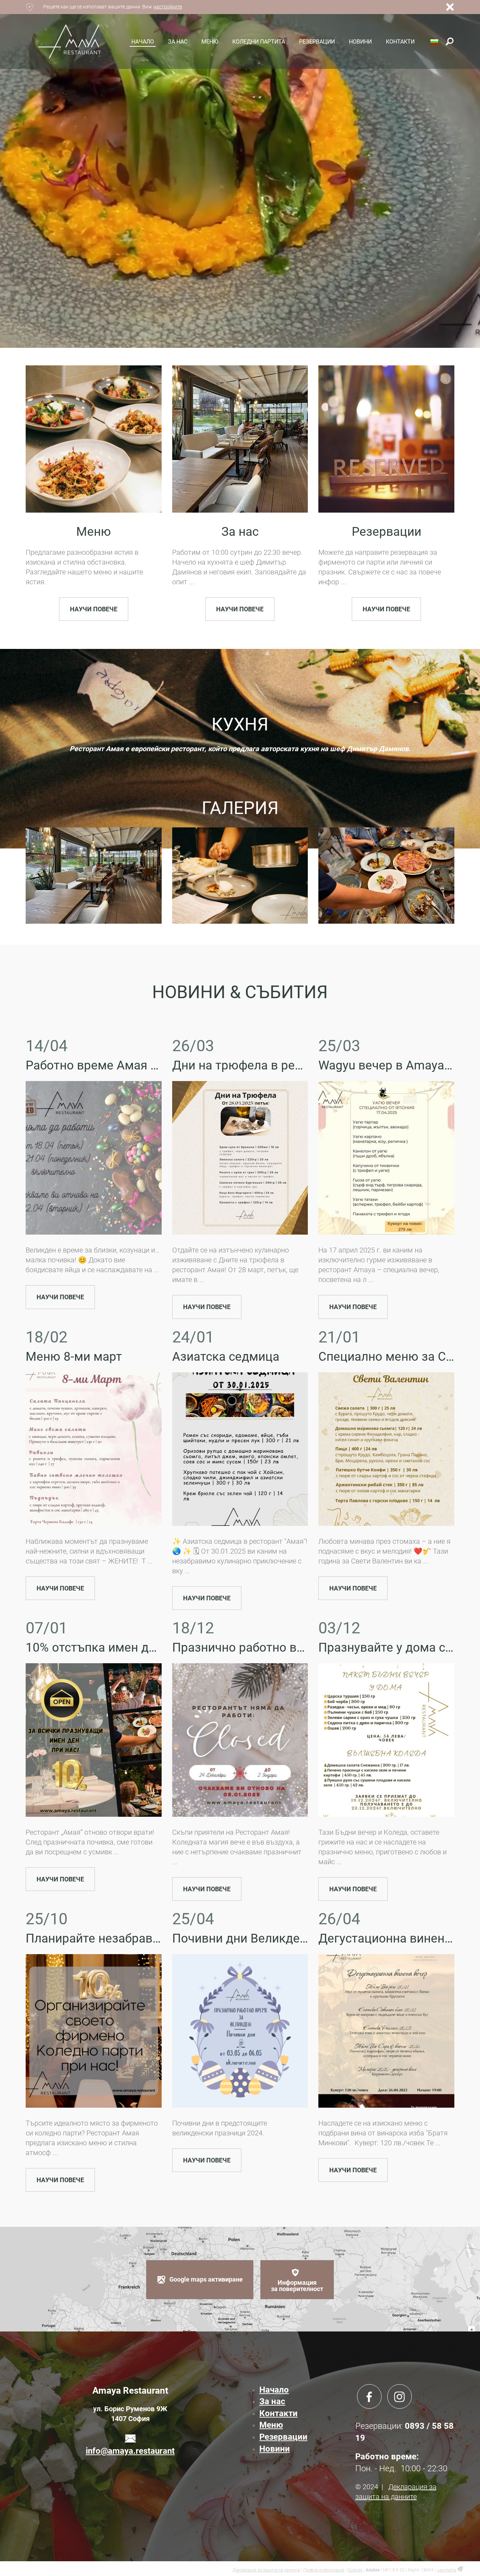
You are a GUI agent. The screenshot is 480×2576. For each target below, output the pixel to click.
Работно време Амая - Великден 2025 (135, 1065)
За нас (240, 532)
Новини (275, 2449)
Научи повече (94, 609)
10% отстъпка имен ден (94, 1648)
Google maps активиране (206, 2279)
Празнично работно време (249, 1648)
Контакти (278, 2413)
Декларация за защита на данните (266, 2570)
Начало (274, 2390)
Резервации (387, 532)
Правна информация (324, 2570)
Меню (94, 532)
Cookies (355, 2570)
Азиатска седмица (226, 1357)
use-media (446, 2570)
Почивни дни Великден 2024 (255, 1938)
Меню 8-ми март (74, 1357)
